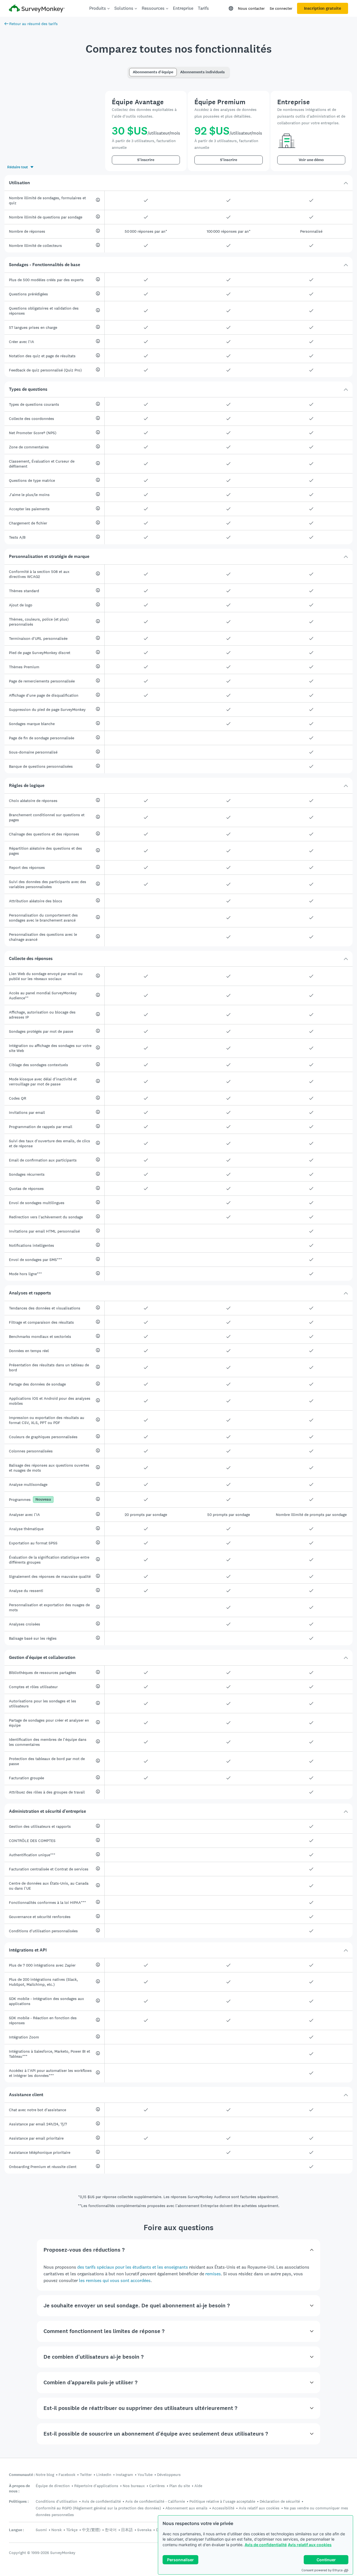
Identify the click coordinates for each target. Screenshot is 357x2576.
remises (213, 2274)
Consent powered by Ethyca (322, 2570)
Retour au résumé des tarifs (33, 24)
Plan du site (180, 2486)
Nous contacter (251, 8)
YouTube (145, 2475)
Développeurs (169, 2475)
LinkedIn (104, 2475)
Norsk (56, 2530)
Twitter (86, 2475)
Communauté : (22, 2475)
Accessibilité (223, 2508)
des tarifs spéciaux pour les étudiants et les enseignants (133, 2267)
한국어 (111, 2530)
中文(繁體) (91, 2530)
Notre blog (45, 2475)
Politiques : (19, 2501)
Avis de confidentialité (266, 2545)
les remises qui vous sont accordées (115, 2280)
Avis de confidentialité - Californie (155, 2501)
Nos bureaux (134, 2486)
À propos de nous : (19, 2488)
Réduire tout (18, 167)
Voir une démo (311, 160)
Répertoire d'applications (96, 2486)
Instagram (124, 2475)
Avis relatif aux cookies (310, 2545)
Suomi (41, 2530)
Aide (198, 2486)
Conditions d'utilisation (56, 2501)
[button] (178, 183)
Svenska (144, 2530)
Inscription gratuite (323, 8)
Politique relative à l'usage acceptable (222, 2501)
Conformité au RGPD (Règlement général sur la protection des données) (98, 2508)
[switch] (131, 70)
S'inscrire (146, 160)
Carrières (157, 2486)
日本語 (127, 2530)
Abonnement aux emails (186, 2508)
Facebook (67, 2475)
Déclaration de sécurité (280, 2501)
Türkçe (72, 2530)
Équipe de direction (53, 2486)
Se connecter (281, 8)
